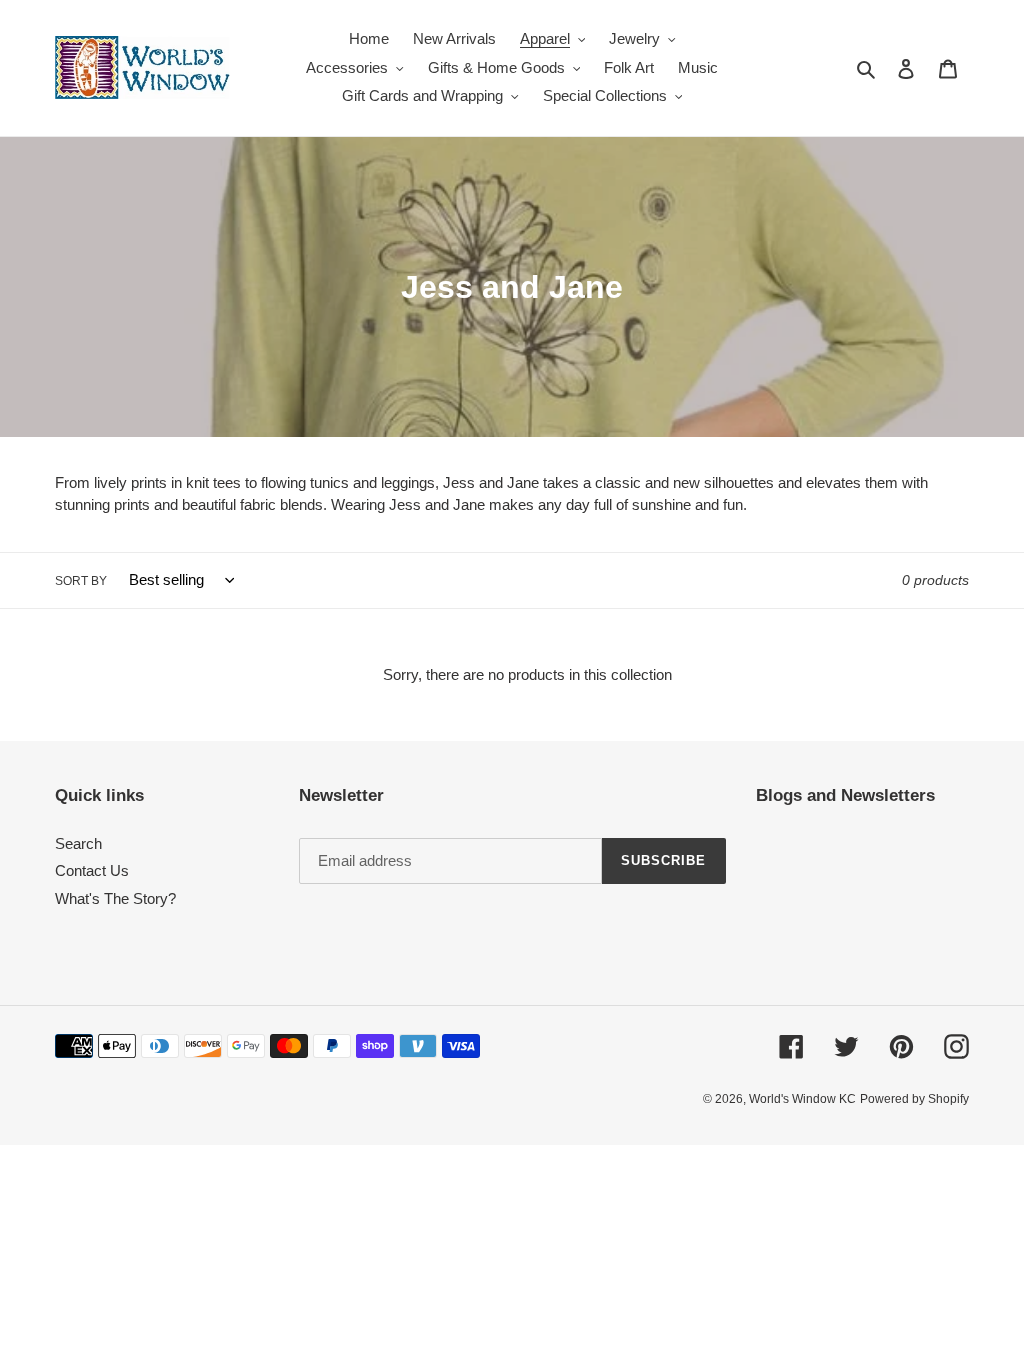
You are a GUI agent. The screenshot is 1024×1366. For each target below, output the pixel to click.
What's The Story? (115, 898)
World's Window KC (802, 1099)
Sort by (81, 581)
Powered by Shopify (914, 1099)
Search (78, 843)
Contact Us (92, 870)
